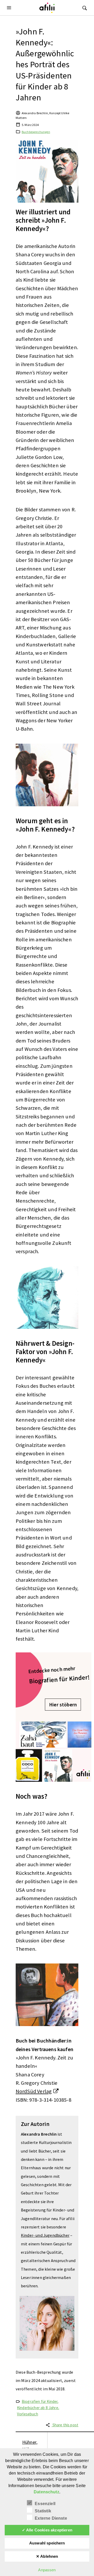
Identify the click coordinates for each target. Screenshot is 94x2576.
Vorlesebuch (28, 2414)
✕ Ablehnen (47, 2556)
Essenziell (45, 2504)
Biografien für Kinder (40, 2401)
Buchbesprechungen (36, 132)
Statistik (43, 2511)
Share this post (65, 2425)
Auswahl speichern (47, 2543)
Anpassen (47, 2570)
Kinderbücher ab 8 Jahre (38, 2408)
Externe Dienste (51, 2518)
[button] (10, 8)
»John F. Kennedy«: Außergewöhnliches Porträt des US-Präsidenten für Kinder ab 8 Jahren (45, 64)
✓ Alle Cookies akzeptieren (47, 2530)
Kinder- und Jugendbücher (45, 2235)
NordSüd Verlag (34, 2091)
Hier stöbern (63, 1705)
